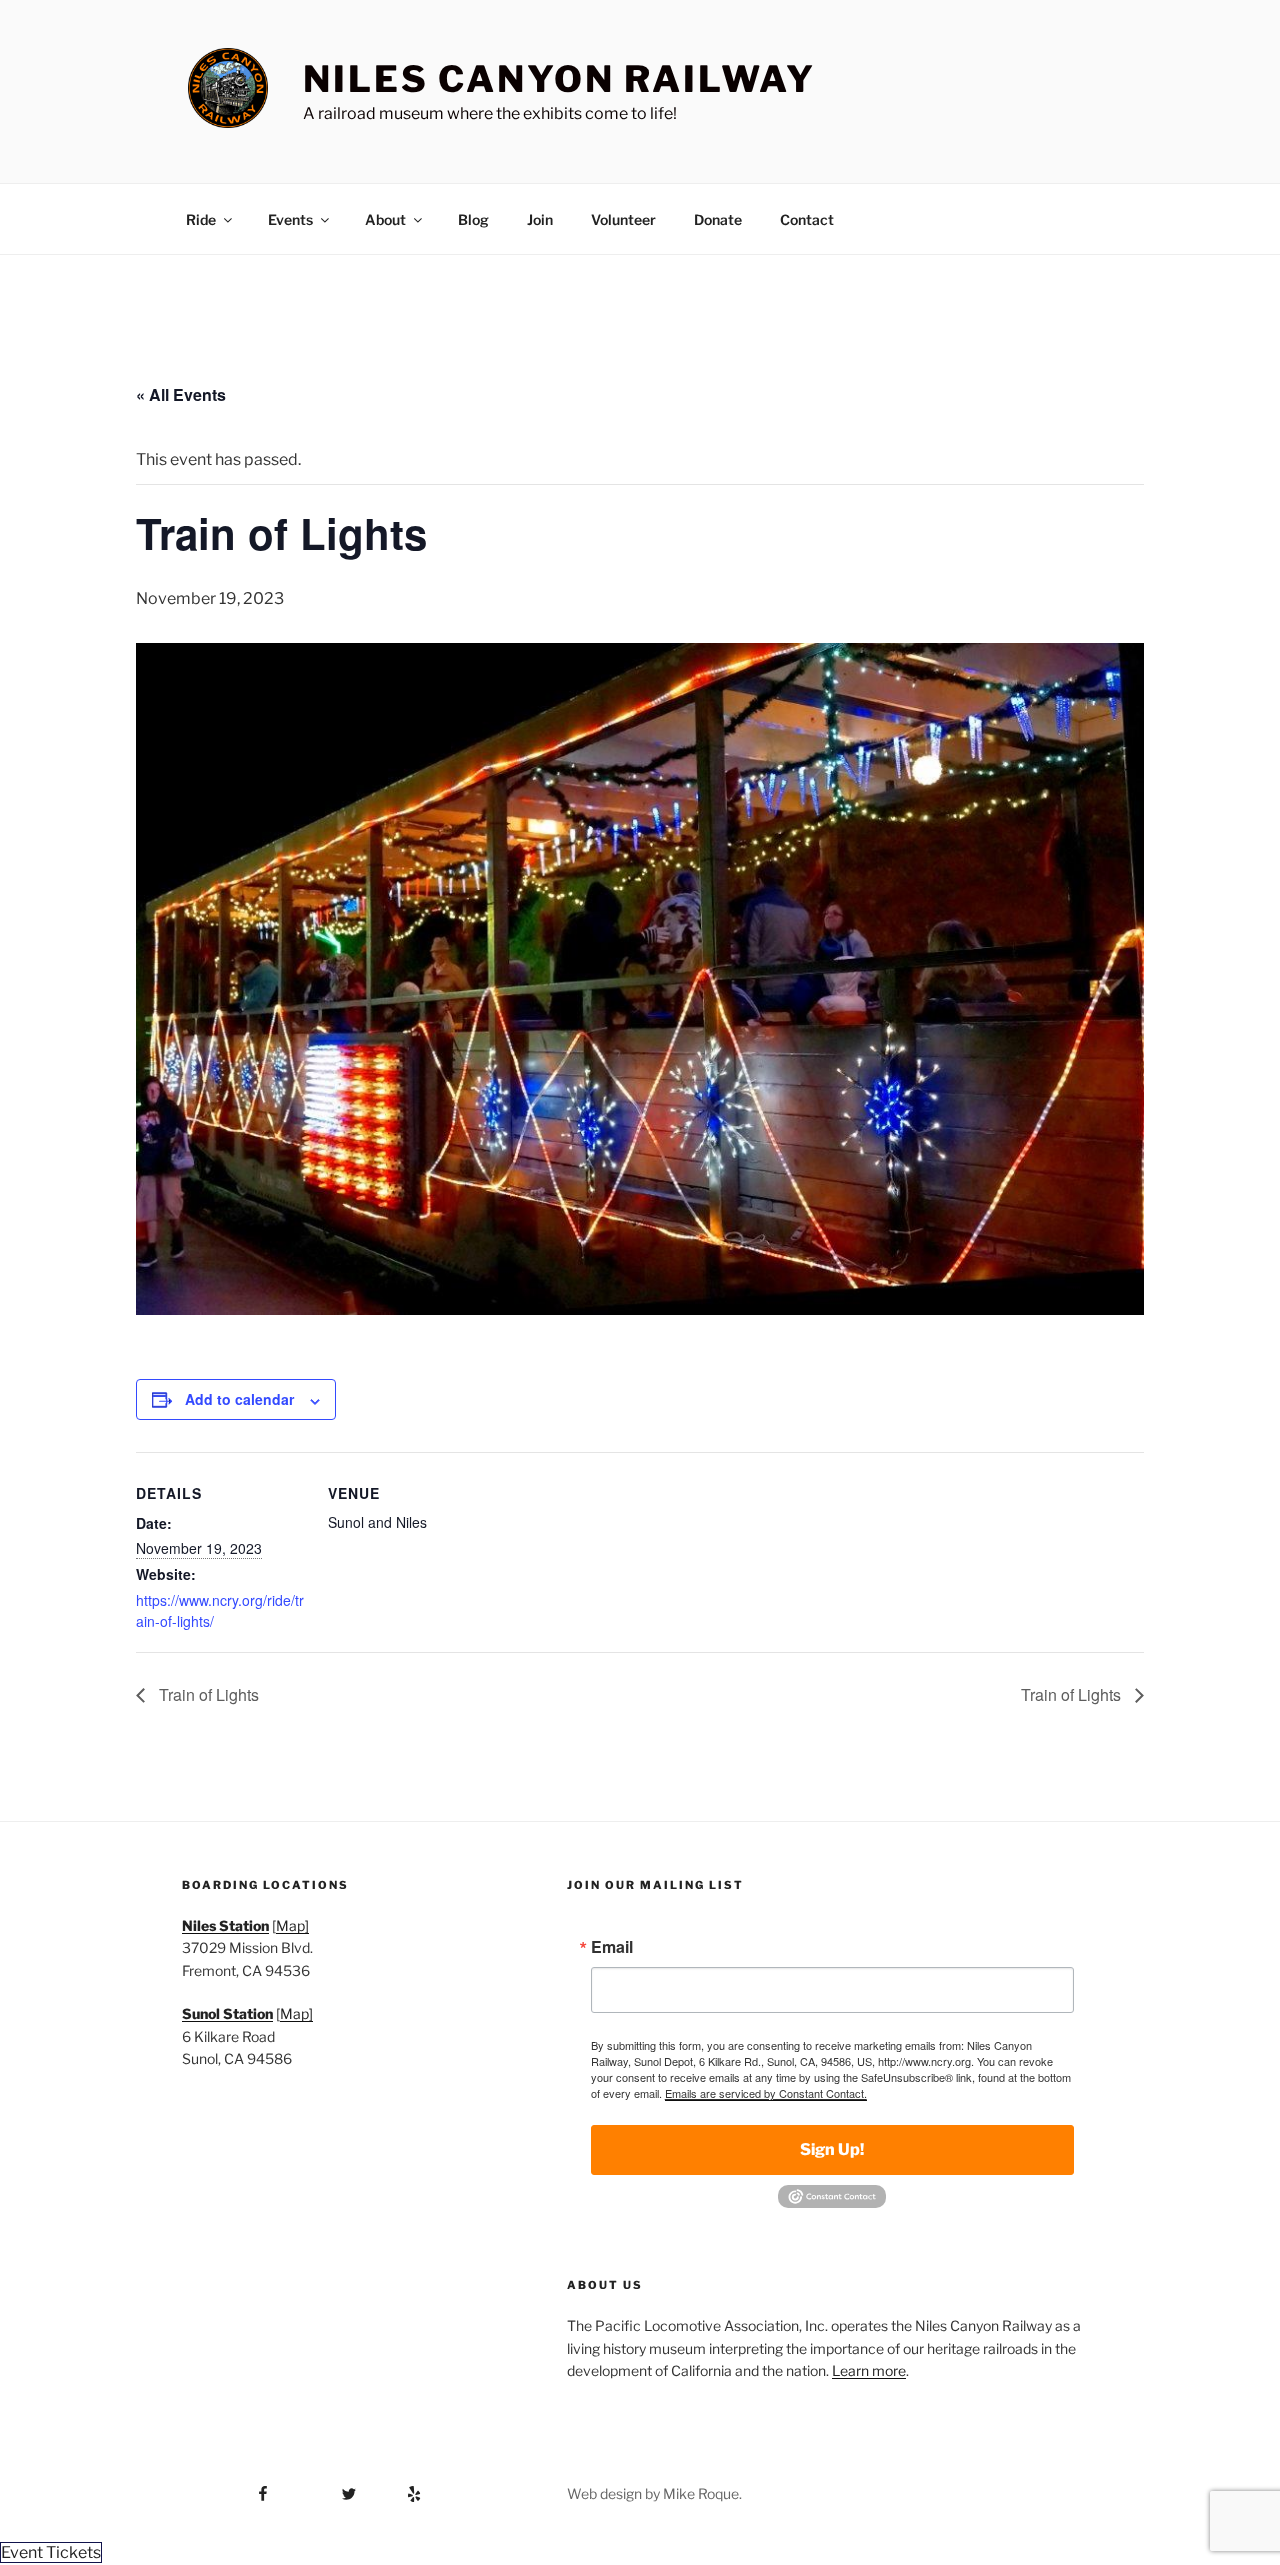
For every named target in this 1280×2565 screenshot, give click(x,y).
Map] (292, 1925)
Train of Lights (207, 1694)
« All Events (181, 394)
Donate (718, 219)
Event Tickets (51, 2552)
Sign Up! (832, 2149)
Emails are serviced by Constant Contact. (766, 2093)
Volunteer (623, 219)
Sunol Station (227, 2013)
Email (612, 1947)
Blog (473, 219)
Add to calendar (239, 1399)
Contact (807, 219)
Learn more (869, 2370)
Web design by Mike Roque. (654, 2493)
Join (540, 219)
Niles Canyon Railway (559, 79)
